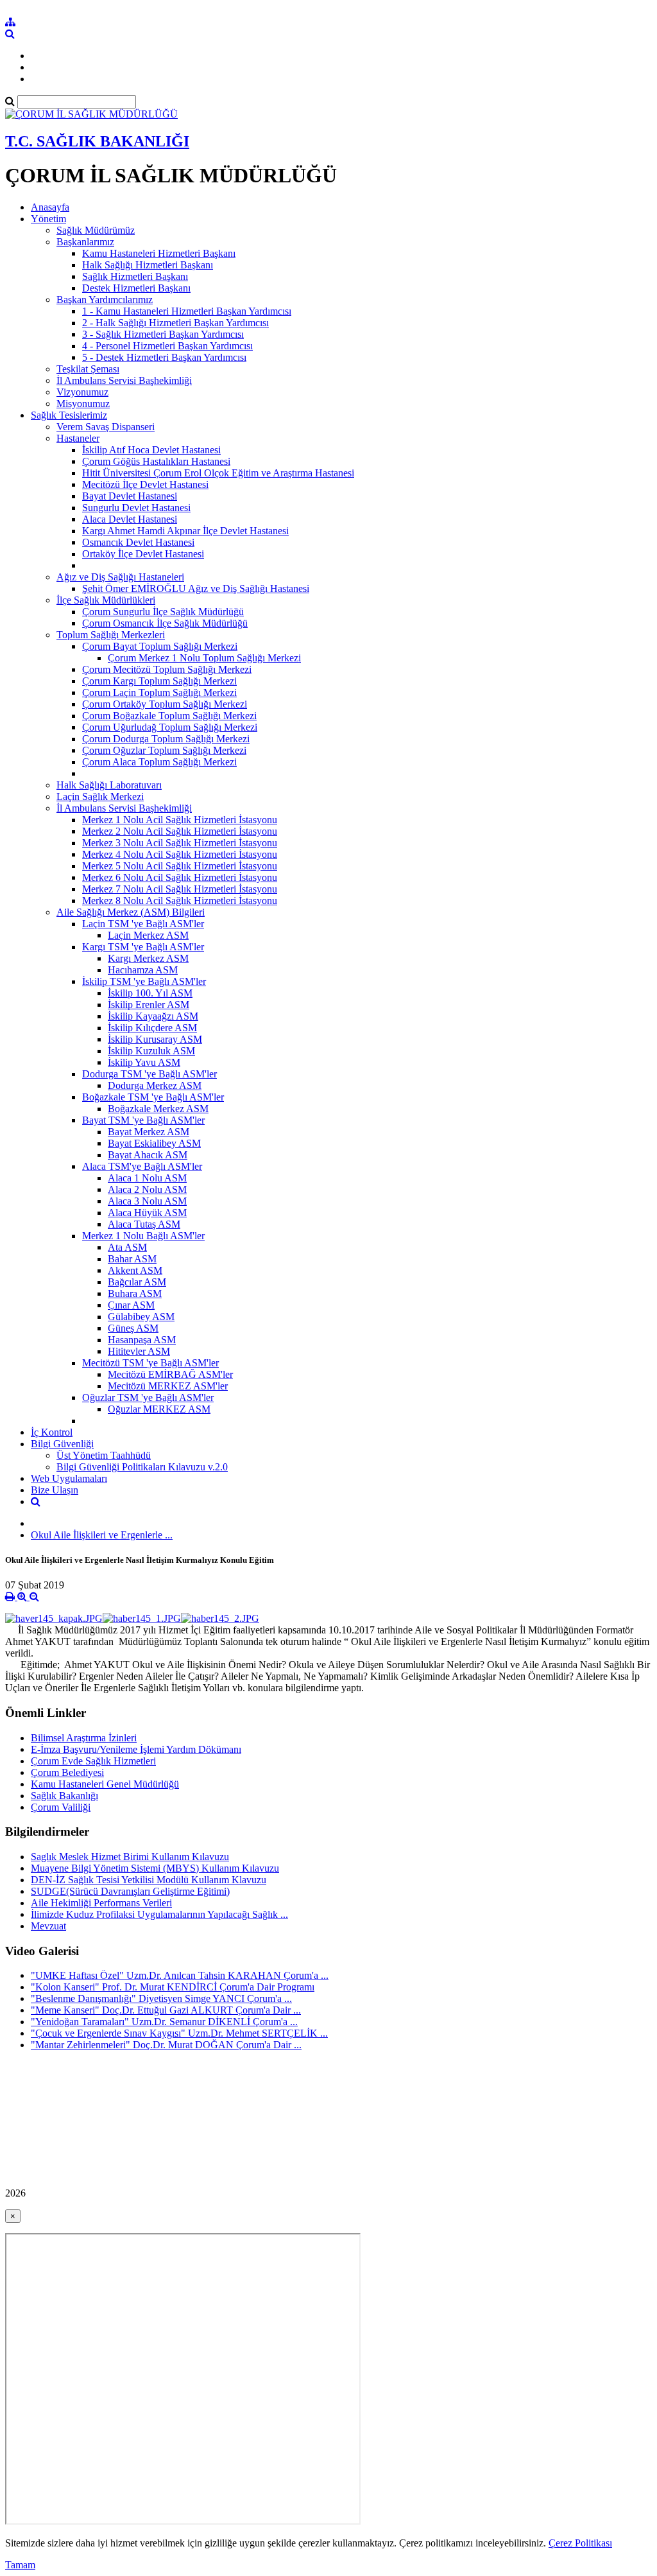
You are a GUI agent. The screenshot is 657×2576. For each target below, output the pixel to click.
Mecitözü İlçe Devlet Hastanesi (145, 484)
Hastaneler (78, 438)
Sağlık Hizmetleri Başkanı (135, 276)
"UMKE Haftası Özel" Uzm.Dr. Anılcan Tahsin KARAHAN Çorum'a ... (180, 1975)
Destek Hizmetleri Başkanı (136, 288)
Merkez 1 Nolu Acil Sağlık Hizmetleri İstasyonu (180, 820)
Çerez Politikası (580, 2543)
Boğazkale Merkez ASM (158, 1109)
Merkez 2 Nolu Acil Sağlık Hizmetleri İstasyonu (180, 831)
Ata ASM (127, 1247)
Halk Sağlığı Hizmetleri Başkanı (148, 265)
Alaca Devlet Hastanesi (130, 519)
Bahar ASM (132, 1259)
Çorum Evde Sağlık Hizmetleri (93, 1761)
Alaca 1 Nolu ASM (147, 1178)
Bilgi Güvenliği (62, 1444)
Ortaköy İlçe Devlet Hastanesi (143, 554)
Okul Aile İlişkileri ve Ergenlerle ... (102, 1535)
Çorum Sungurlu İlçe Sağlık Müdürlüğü (163, 612)
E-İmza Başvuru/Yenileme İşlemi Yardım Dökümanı (136, 1749)
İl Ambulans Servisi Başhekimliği (124, 380)
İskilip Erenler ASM (149, 1005)
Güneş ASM (133, 1328)
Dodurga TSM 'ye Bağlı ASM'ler (149, 1074)
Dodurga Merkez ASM (155, 1085)
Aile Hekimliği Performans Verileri (101, 1903)
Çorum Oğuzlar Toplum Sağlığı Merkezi (164, 750)
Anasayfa (50, 207)
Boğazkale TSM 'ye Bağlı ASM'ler (153, 1097)
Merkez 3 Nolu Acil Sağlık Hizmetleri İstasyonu (180, 843)
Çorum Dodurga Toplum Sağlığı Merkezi (166, 739)
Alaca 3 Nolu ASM (147, 1201)
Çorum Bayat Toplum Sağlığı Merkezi (160, 646)
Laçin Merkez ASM (148, 935)
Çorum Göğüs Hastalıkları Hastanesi (156, 461)
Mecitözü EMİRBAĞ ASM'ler (170, 1374)
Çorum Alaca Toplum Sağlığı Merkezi (159, 762)
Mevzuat (48, 1926)
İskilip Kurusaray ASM (155, 1039)
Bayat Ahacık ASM (148, 1155)
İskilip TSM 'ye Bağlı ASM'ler (144, 981)
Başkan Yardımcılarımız (105, 300)
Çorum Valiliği (61, 1807)
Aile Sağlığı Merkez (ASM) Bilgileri (131, 912)
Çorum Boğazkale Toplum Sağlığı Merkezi (169, 716)
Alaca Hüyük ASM (147, 1213)
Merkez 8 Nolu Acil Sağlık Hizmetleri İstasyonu (180, 901)
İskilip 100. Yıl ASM (150, 993)
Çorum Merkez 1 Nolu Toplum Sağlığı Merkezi (204, 658)
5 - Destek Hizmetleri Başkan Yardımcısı (164, 357)
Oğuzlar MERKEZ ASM (159, 1409)
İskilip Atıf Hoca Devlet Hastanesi (151, 450)
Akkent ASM (135, 1270)
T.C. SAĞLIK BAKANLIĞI (97, 141)
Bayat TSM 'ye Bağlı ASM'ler (143, 1120)
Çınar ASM (131, 1305)
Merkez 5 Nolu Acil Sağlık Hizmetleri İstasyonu (180, 866)
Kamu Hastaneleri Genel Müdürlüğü (105, 1784)
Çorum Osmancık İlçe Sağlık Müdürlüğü (165, 623)
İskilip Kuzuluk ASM (151, 1051)
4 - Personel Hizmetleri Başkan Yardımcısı (167, 346)
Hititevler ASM (139, 1351)
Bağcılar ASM (137, 1282)
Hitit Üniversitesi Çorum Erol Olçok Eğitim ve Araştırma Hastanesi (218, 473)
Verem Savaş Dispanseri (106, 427)
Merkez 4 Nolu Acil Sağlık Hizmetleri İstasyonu (180, 854)
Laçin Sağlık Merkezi (100, 796)
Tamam (20, 2565)
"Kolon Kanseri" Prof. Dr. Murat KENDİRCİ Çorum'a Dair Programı (173, 1987)
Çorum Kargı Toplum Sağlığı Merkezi (159, 681)
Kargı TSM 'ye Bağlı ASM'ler (143, 947)
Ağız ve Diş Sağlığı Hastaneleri (120, 577)
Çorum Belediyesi (67, 1772)
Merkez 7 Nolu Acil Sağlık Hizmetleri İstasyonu (180, 889)
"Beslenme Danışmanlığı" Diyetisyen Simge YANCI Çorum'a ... (161, 1998)
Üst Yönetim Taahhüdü (104, 1455)
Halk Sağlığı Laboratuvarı (109, 785)
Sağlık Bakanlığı (64, 1796)
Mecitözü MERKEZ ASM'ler (168, 1386)
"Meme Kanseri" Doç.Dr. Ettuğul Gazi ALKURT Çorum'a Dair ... (166, 2010)
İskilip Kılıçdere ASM (152, 1028)
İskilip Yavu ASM (144, 1062)
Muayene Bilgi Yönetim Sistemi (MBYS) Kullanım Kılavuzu (155, 1868)
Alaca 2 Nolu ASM (147, 1189)
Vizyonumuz (82, 392)
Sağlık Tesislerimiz (69, 415)
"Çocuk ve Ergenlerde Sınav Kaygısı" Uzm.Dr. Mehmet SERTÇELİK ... (179, 2033)
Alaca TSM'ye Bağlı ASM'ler (142, 1166)
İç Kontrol (52, 1432)
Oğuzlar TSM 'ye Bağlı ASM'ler (148, 1397)
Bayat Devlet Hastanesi (130, 496)
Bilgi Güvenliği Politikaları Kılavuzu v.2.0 (142, 1467)
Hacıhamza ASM (143, 970)
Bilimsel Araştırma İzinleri (84, 1738)
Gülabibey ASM (141, 1317)
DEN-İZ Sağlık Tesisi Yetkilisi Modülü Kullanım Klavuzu (149, 1880)
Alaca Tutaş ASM (144, 1224)
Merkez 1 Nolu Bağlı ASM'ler (143, 1236)
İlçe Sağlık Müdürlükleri (106, 600)
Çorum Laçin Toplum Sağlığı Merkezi (159, 692)
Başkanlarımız (85, 242)
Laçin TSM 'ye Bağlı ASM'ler (143, 924)
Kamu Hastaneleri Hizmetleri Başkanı (159, 253)
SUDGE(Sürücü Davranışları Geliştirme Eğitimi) (130, 1891)
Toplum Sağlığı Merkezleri (111, 635)
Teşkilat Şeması (88, 369)
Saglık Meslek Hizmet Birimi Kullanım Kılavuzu (130, 1857)
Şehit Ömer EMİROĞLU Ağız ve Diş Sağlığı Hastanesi (196, 588)
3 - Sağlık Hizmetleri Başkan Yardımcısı (163, 334)
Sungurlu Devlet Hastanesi (136, 508)
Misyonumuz (83, 404)
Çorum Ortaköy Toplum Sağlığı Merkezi (165, 704)
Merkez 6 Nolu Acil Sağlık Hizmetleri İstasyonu (180, 877)
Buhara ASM (135, 1293)
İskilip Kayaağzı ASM (153, 1016)
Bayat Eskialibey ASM (154, 1143)
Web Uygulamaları (69, 1478)
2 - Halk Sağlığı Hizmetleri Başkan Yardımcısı (175, 323)
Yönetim (48, 219)
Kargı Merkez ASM (148, 958)
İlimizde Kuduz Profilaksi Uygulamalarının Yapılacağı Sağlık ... (159, 1914)
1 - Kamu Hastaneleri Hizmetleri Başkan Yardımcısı (187, 311)
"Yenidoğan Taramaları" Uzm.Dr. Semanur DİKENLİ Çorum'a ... (164, 2022)
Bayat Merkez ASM (149, 1132)
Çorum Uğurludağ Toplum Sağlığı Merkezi (170, 727)
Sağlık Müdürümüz (96, 230)
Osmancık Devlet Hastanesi (138, 542)
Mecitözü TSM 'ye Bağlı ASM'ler (150, 1363)
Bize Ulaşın (55, 1490)
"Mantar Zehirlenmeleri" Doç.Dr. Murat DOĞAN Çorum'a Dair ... (166, 2045)
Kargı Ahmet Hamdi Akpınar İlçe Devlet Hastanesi (185, 531)
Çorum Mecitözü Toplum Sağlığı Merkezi (167, 669)
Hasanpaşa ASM (142, 1340)
